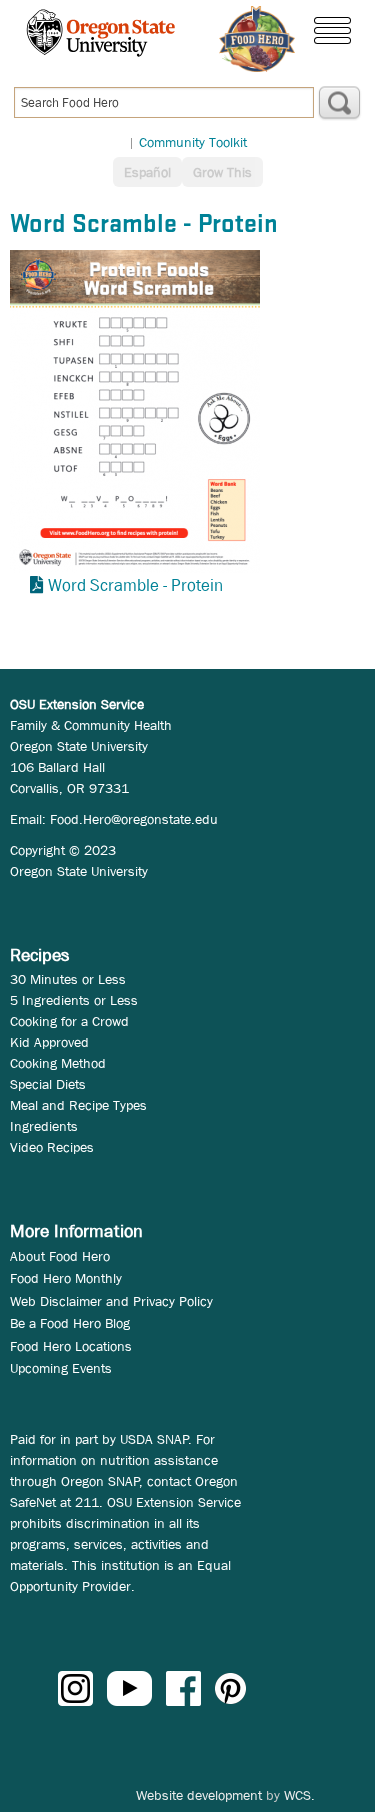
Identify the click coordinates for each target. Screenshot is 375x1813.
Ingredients (44, 1126)
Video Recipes (52, 1147)
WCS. (299, 1795)
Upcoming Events (61, 1368)
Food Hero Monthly (66, 1278)
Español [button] (147, 172)
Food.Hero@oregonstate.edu (134, 819)
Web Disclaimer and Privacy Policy (111, 1301)
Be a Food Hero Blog (70, 1323)
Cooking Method (58, 1063)
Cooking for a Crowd (69, 1021)
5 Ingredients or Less (74, 1000)
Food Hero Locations (71, 1346)
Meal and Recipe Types (78, 1105)
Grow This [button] (222, 172)
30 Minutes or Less (68, 979)
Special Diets (48, 1084)
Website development (199, 1795)
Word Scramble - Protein (135, 585)
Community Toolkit (193, 142)
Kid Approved (49, 1042)
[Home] (257, 39)
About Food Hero (60, 1256)
